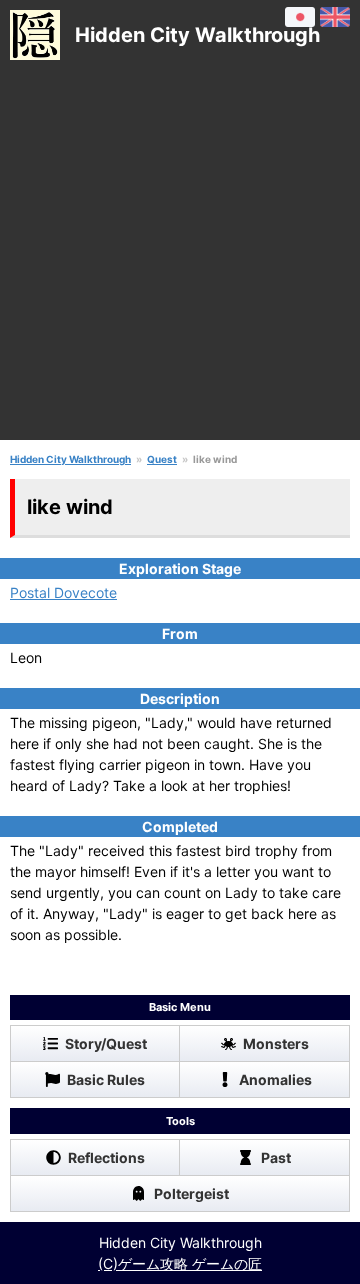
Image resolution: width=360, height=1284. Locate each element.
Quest (162, 459)
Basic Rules (106, 1079)
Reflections (106, 1157)
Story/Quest (106, 1043)
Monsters (276, 1043)
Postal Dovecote (63, 592)
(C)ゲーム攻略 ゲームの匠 (180, 1263)
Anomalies (275, 1079)
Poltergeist (191, 1193)
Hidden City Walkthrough (70, 459)
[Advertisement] (180, 260)
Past (276, 1157)
